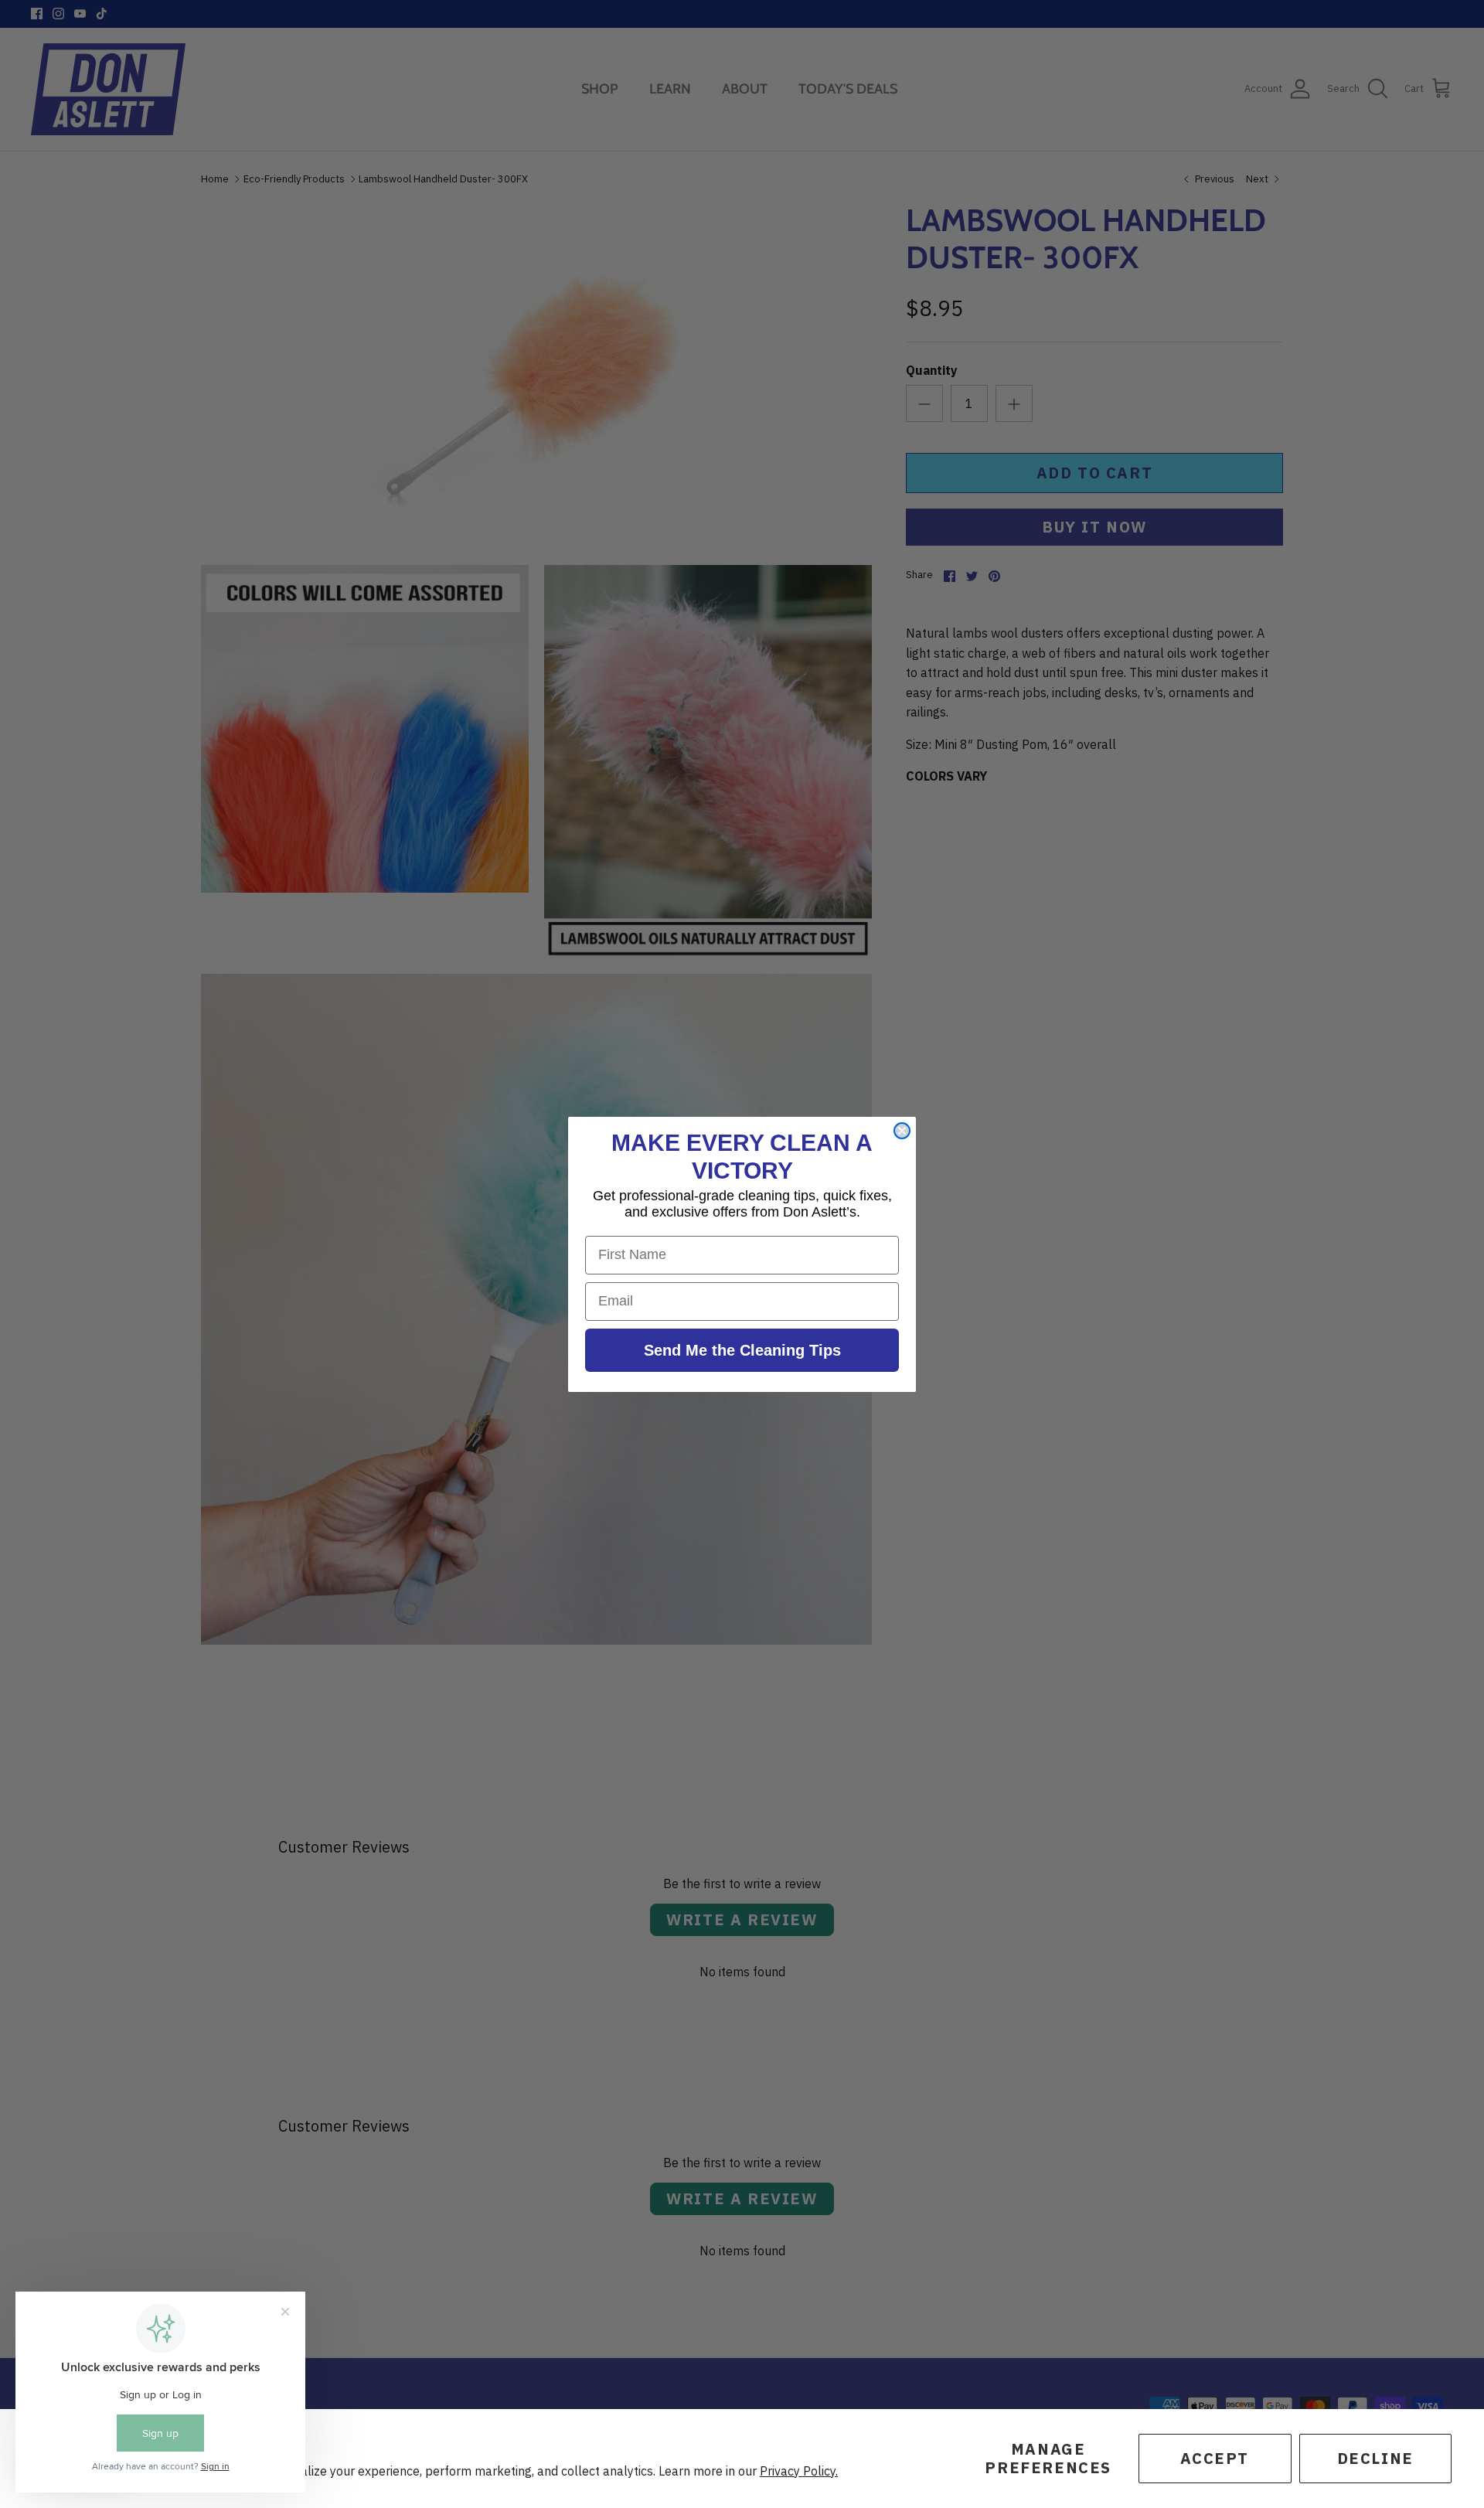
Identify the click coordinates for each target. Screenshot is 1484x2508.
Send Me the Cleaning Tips (742, 1350)
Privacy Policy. (799, 2471)
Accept (1215, 2458)
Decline (1375, 2458)
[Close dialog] (902, 1131)
